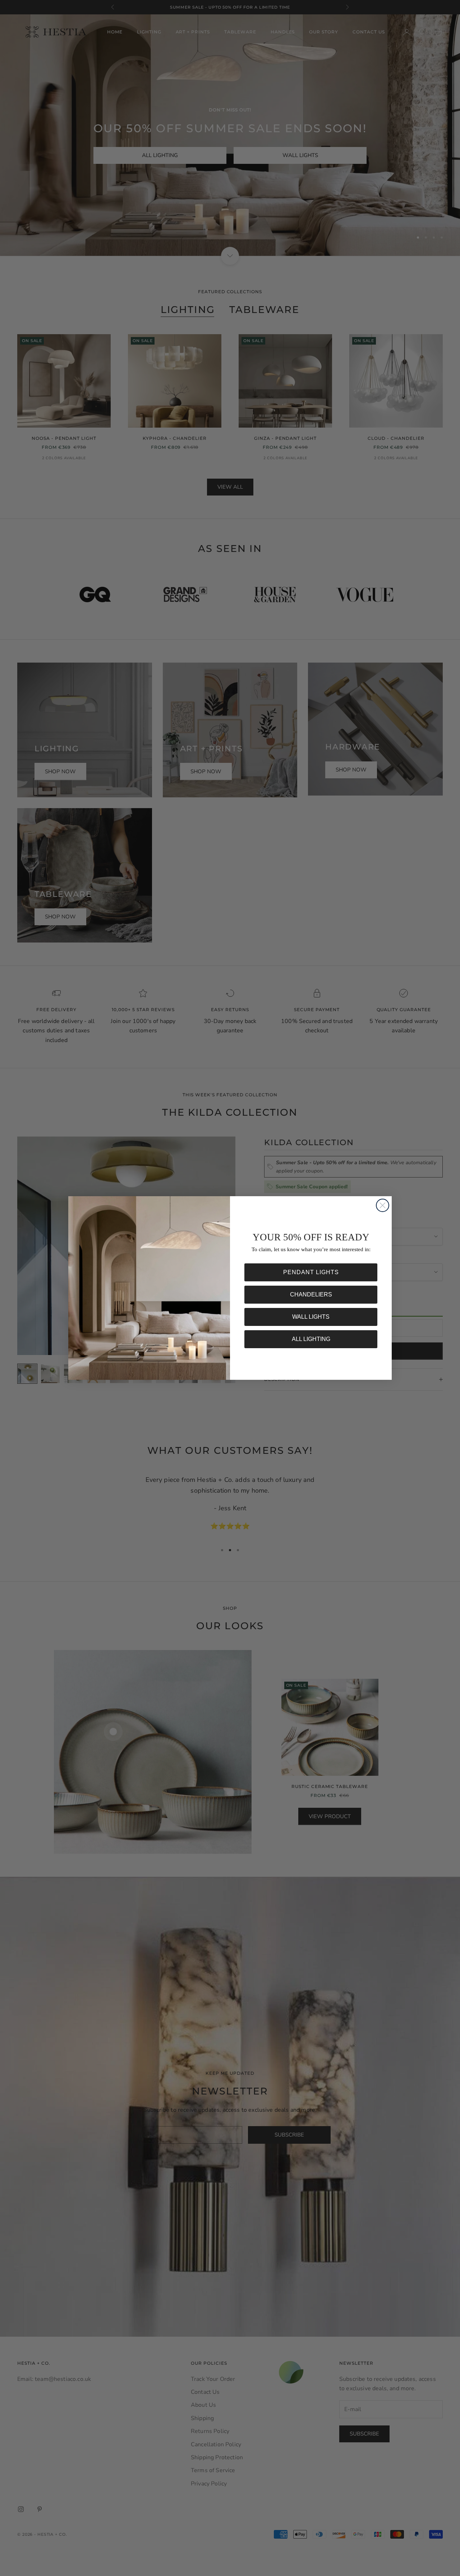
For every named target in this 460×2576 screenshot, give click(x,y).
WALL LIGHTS (311, 1317)
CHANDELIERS (311, 1294)
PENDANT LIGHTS (311, 1272)
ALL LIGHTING (311, 1339)
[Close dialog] (383, 1205)
